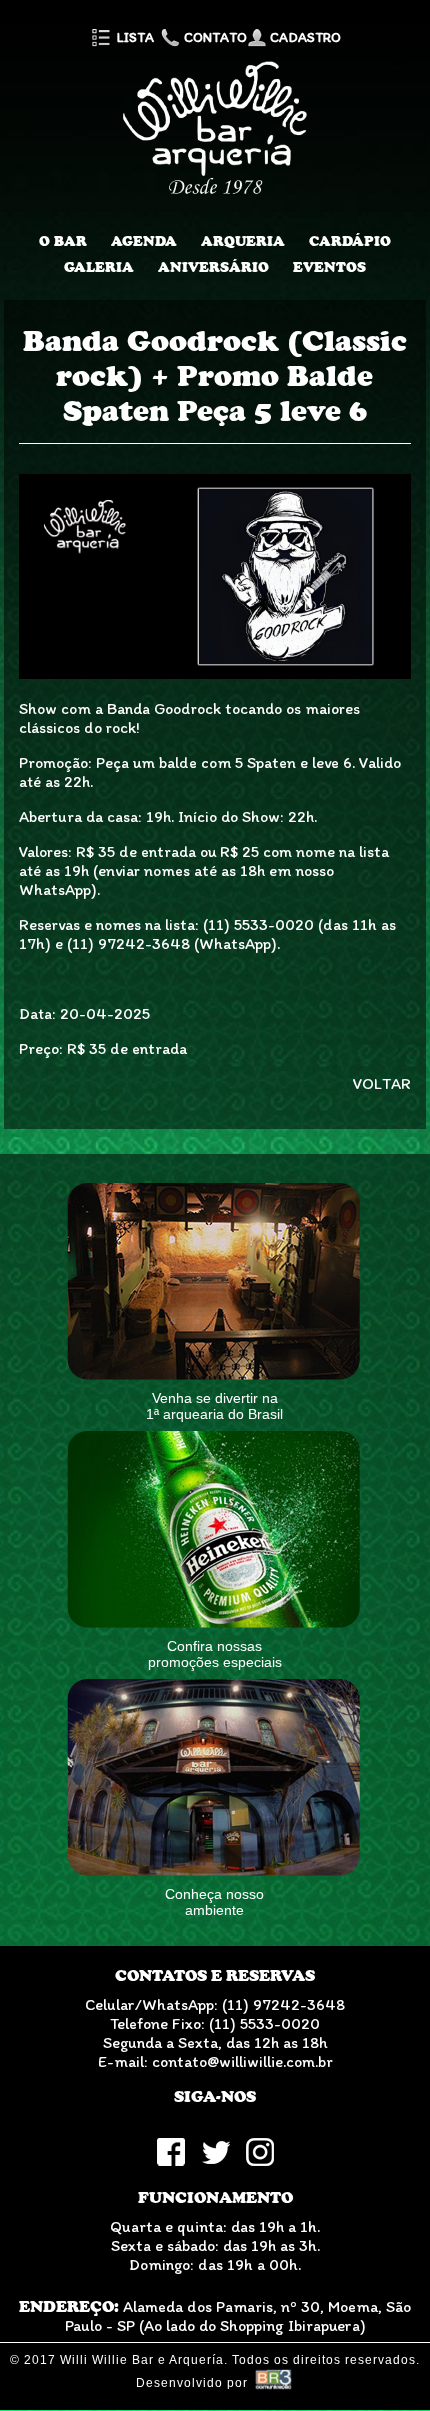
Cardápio (350, 241)
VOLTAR (382, 1083)
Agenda (144, 241)
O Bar (63, 241)
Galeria (99, 267)
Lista (134, 37)
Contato (214, 37)
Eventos (329, 267)
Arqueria (243, 241)
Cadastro (304, 37)
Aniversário (213, 267)
